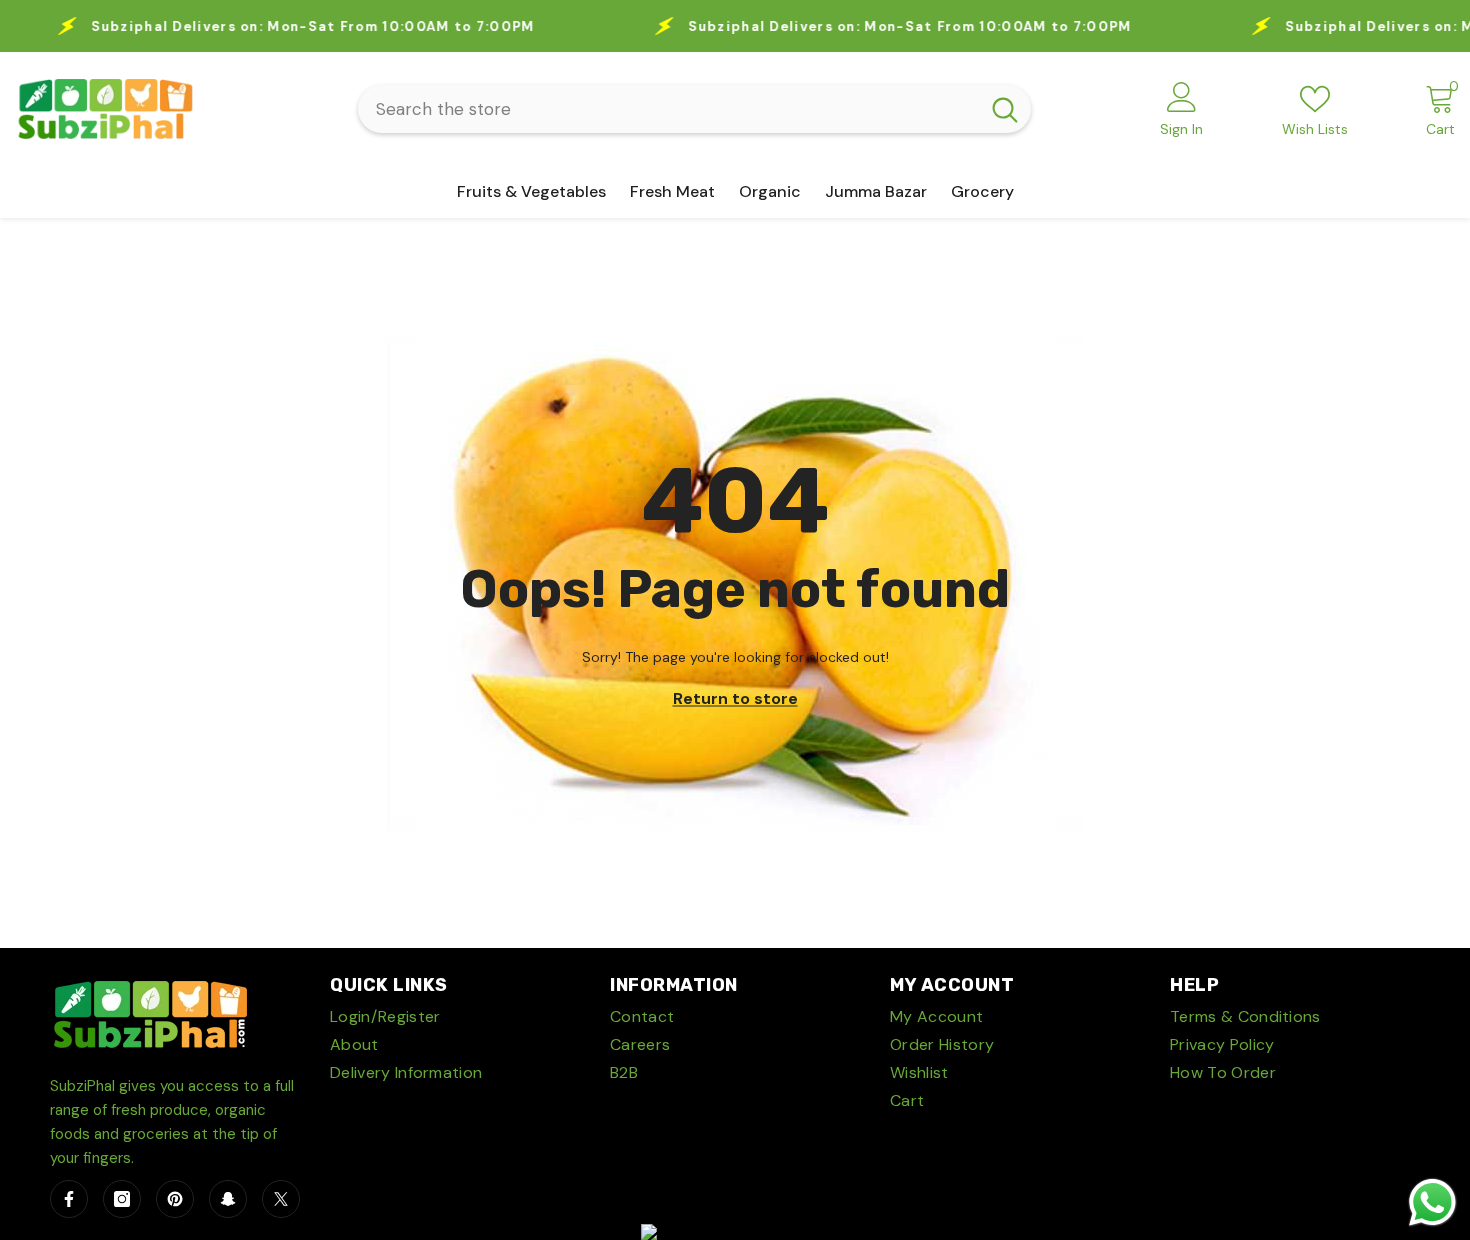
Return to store (735, 698)
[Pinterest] (175, 1199)
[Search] (694, 109)
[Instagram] (122, 1199)
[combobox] (668, 109)
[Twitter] (281, 1199)
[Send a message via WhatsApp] (1432, 1202)
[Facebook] (69, 1199)
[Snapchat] (228, 1199)
